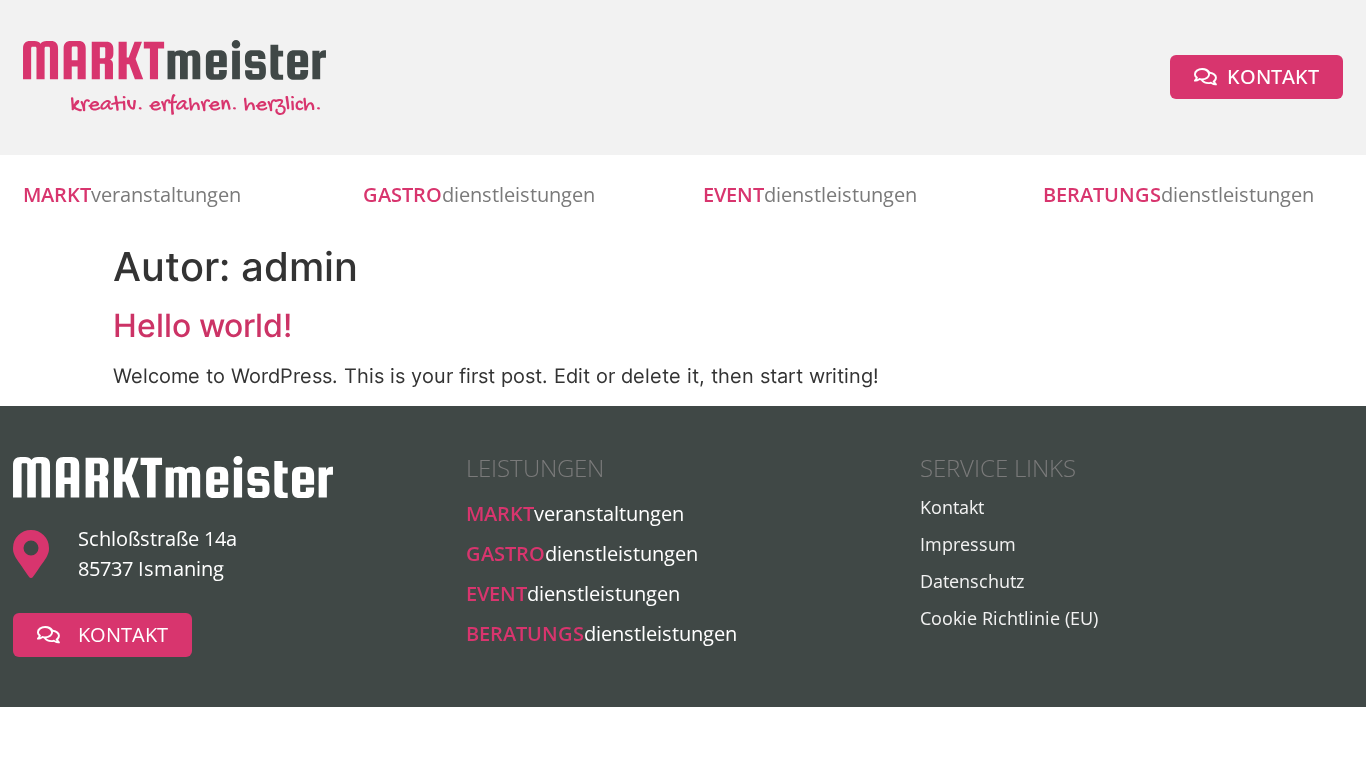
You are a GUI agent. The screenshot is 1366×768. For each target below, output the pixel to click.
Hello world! (202, 325)
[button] (1256, 77)
